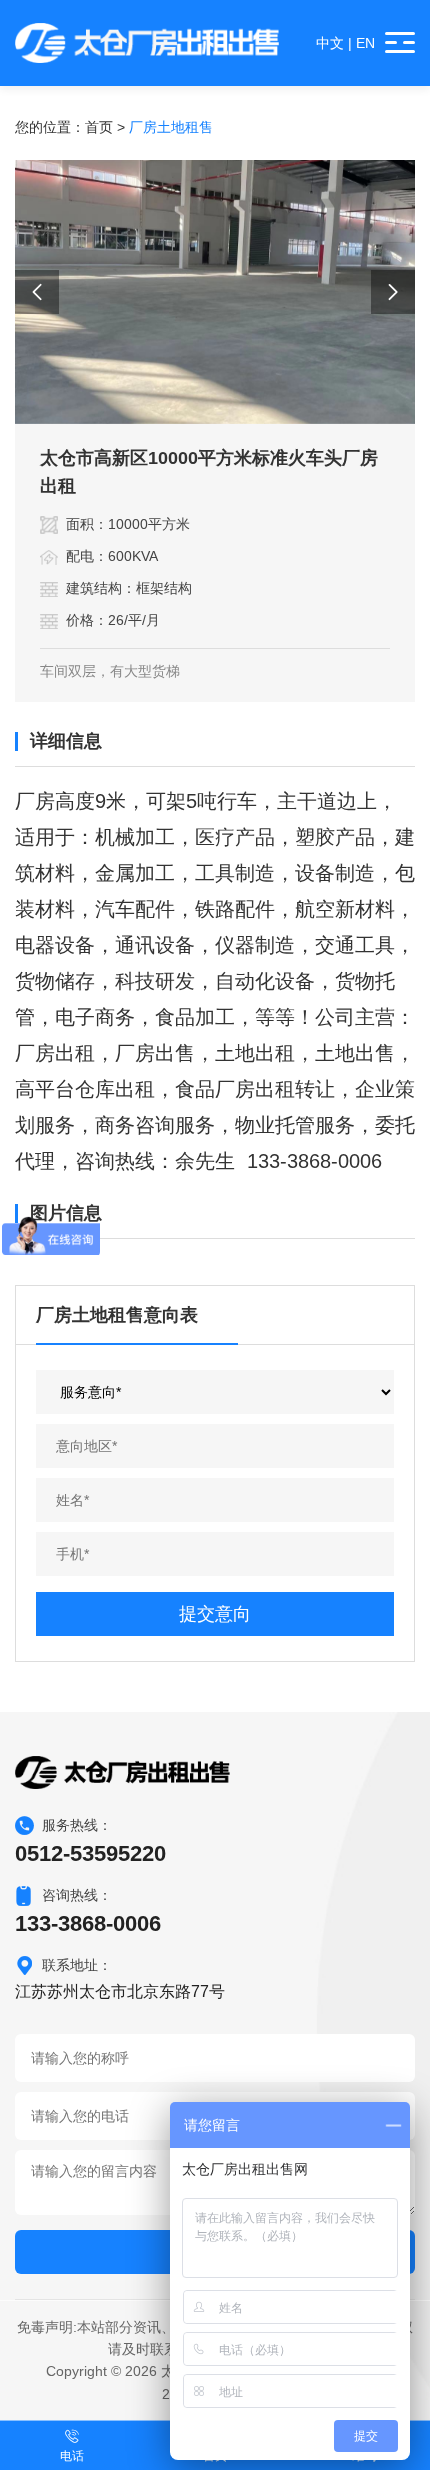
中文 (330, 43)
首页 (99, 127)
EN (365, 43)
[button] (37, 292)
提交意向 (215, 1614)
